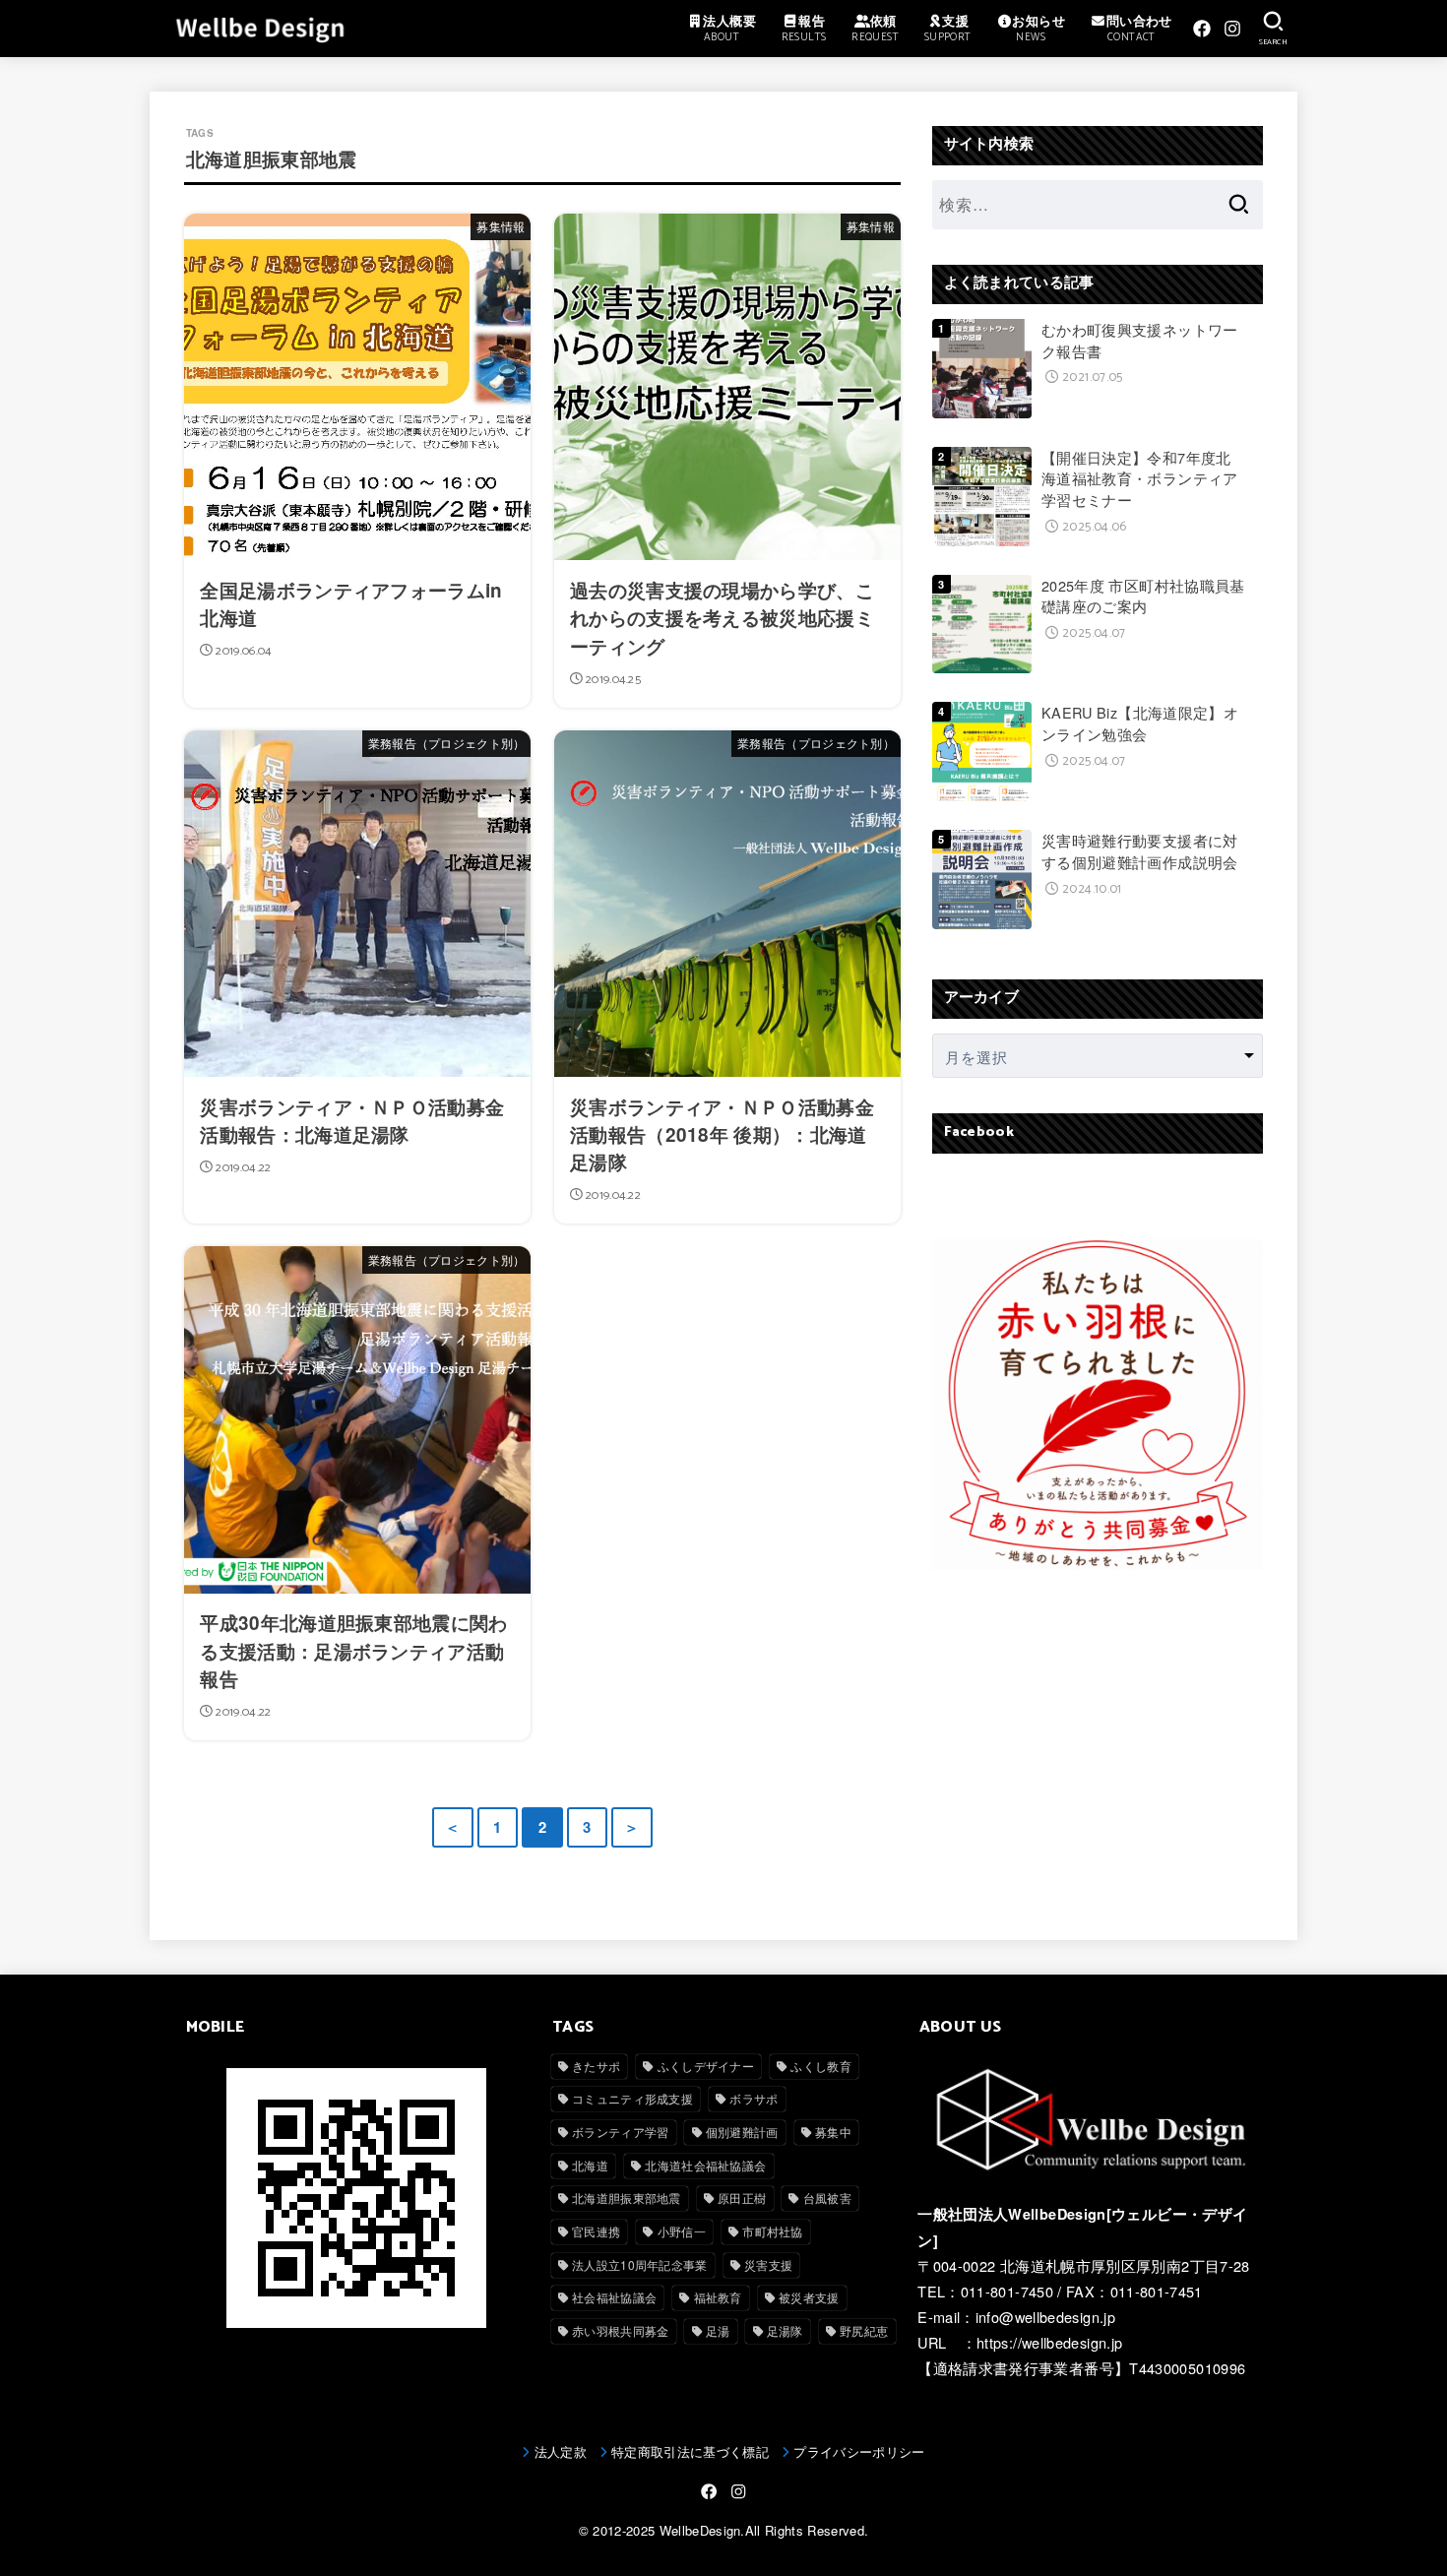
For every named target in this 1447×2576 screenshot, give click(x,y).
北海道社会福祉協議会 (705, 2165)
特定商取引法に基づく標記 (690, 2451)
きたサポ (596, 2066)
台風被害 (827, 2198)
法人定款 (561, 2451)
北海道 (590, 2165)
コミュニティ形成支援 (632, 2098)
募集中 (833, 2132)
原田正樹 (742, 2198)
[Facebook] (1202, 29)
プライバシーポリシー (859, 2451)
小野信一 (682, 2231)
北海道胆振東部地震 (627, 2198)
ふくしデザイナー (706, 2066)
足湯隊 (785, 2330)
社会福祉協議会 (614, 2297)
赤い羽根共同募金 (620, 2330)
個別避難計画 (742, 2132)
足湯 (718, 2330)
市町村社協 (773, 2231)
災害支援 (768, 2264)
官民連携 (596, 2231)
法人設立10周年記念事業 (640, 2264)
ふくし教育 (821, 2066)
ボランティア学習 (620, 2132)
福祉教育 (718, 2297)
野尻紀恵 (864, 2330)
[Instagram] (1232, 29)
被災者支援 (809, 2297)
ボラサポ (754, 2098)
